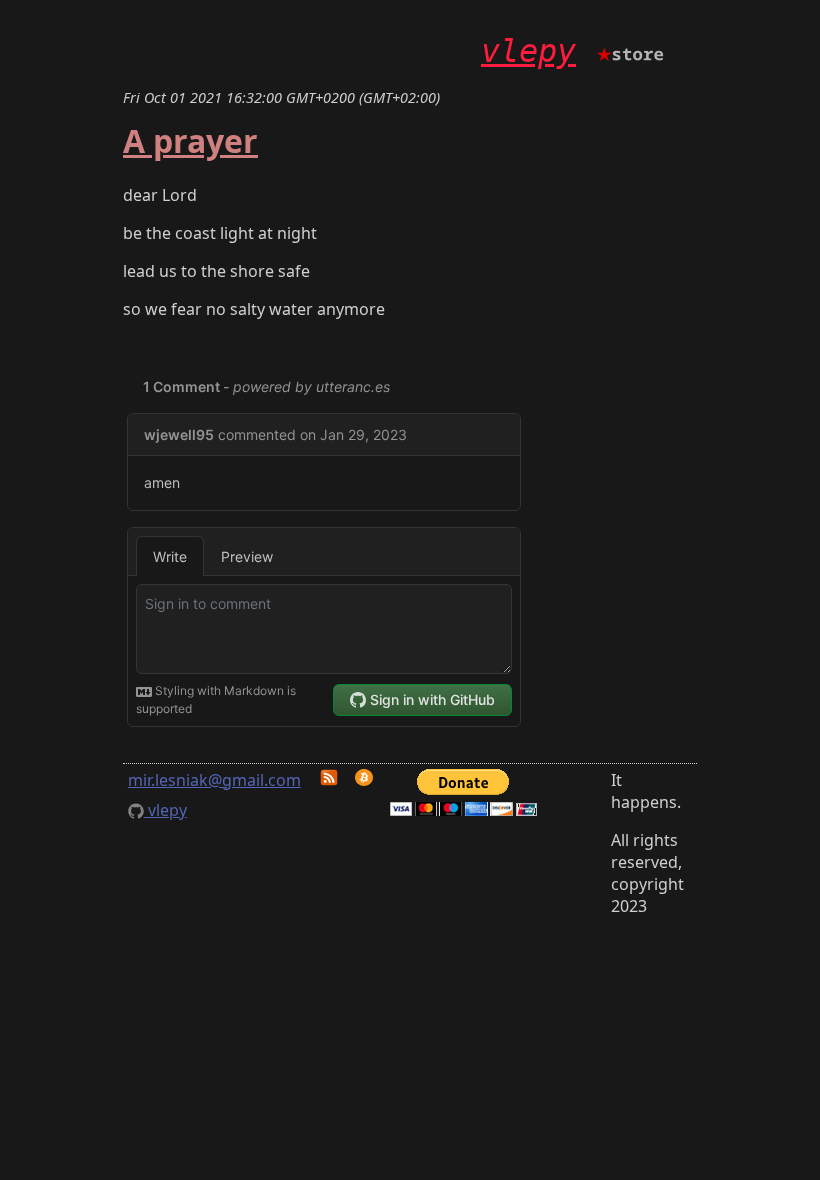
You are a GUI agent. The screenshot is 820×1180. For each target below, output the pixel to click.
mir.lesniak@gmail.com (214, 780)
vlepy (528, 51)
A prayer (190, 140)
